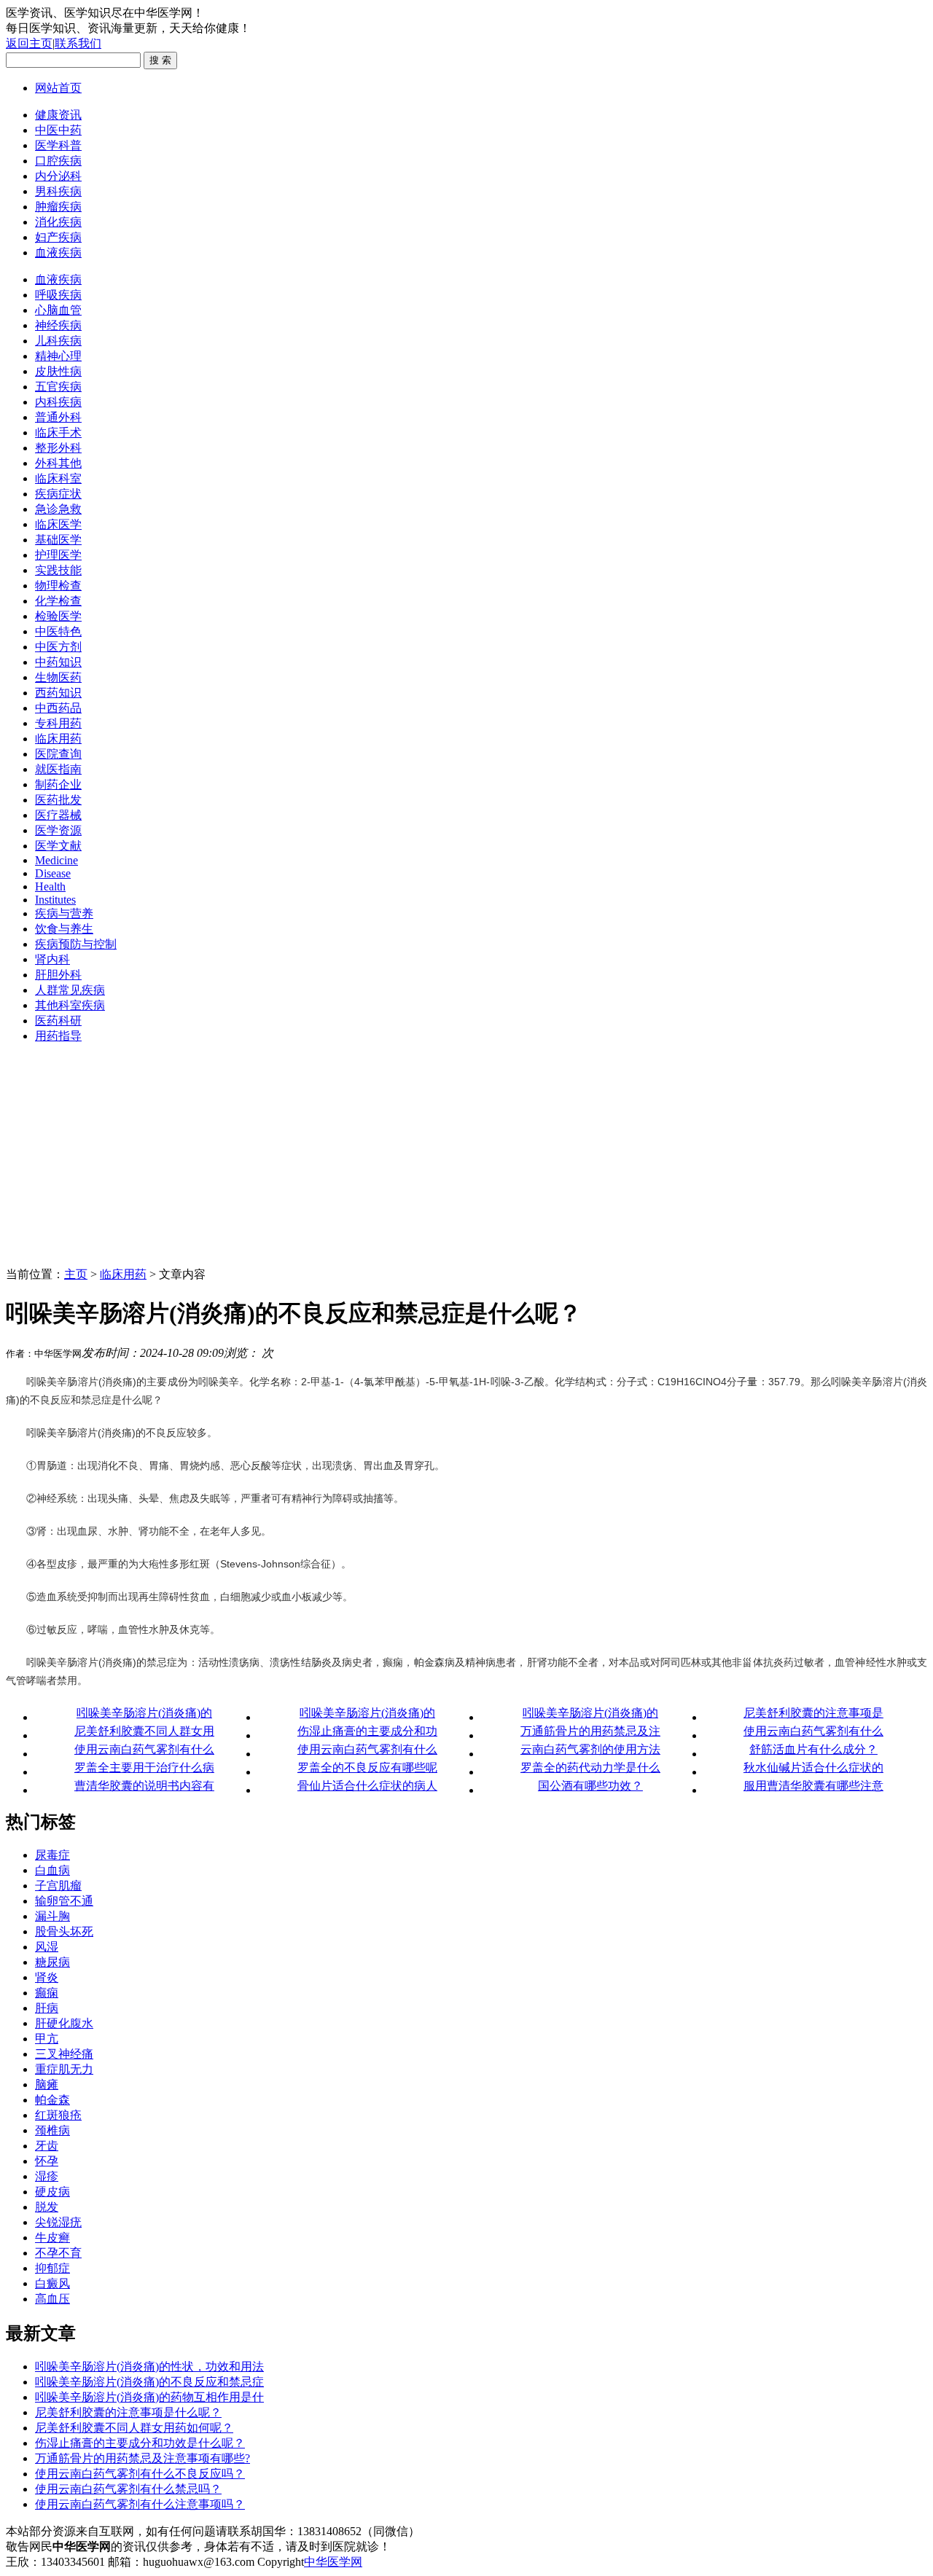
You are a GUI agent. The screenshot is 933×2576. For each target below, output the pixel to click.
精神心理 (58, 356)
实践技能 (58, 570)
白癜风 (52, 2283)
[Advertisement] (466, 1158)
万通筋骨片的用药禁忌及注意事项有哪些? (143, 2458)
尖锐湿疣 (58, 2222)
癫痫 (47, 1993)
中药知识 (58, 662)
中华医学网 (333, 2562)
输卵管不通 (64, 1901)
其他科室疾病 (70, 1005)
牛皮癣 (52, 2238)
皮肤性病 (58, 371)
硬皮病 (52, 2192)
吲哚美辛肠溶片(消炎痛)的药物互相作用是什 (149, 2397)
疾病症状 (58, 494)
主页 (76, 1274)
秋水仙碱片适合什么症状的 (813, 1767)
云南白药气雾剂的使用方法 (590, 1749)
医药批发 (58, 800)
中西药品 (58, 708)
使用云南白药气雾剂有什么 (813, 1731)
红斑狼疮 (58, 2115)
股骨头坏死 (64, 1931)
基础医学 (58, 540)
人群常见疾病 (70, 990)
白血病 (52, 1870)
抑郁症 (52, 2268)
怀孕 (47, 2161)
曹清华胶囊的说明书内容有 (144, 1786)
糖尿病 (52, 1962)
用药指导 (58, 1036)
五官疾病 (58, 387)
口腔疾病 (58, 161)
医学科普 (58, 145)
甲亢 (47, 2039)
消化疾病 (58, 222)
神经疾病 (58, 325)
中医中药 (58, 130)
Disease (53, 873)
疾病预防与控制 (76, 944)
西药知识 (58, 693)
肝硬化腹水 (64, 2023)
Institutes (55, 900)
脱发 (47, 2207)
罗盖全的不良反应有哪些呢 (367, 1767)
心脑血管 (58, 310)
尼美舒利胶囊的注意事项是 (813, 1713)
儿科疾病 (58, 341)
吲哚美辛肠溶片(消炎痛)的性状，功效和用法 (149, 2366)
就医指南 (58, 769)
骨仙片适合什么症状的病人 (367, 1786)
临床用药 (58, 739)
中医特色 (58, 631)
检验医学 (58, 616)
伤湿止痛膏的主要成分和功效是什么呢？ (140, 2443)
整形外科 (58, 448)
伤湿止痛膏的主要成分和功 (367, 1731)
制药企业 (58, 784)
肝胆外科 (58, 975)
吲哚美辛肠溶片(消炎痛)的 (144, 1713)
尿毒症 (52, 1855)
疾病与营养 (64, 913)
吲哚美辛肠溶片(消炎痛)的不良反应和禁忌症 (149, 2382)
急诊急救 (58, 509)
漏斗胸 (52, 1916)
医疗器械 (58, 815)
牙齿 (47, 2146)
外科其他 (58, 463)
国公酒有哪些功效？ (590, 1786)
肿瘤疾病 (58, 207)
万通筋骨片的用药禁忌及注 (590, 1731)
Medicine (56, 860)
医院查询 (58, 754)
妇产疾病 (58, 237)
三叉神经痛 (64, 2054)
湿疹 (47, 2176)
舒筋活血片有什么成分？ (813, 1749)
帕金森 (52, 2100)
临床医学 (58, 524)
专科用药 (58, 723)
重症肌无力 (64, 2069)
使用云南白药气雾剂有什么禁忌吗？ (128, 2489)
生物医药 (58, 677)
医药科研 (58, 1021)
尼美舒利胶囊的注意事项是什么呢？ (128, 2412)
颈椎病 (52, 2130)
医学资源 (58, 830)
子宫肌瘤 (58, 1886)
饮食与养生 (64, 929)
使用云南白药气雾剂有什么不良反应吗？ (140, 2474)
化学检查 (58, 601)
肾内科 (52, 959)
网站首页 (58, 88)
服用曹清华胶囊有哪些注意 (813, 1786)
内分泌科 (58, 176)
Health (50, 886)
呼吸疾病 (58, 295)
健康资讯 (58, 115)
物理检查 (58, 586)
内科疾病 (58, 402)
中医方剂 (58, 647)
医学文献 (58, 846)
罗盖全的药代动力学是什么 (590, 1767)
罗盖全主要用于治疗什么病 (144, 1767)
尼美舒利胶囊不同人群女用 (144, 1731)
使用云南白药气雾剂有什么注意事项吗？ (140, 2504)
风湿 (47, 1947)
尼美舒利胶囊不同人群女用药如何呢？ (134, 2428)
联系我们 (78, 43)
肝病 (47, 2008)
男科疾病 (58, 191)
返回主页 (29, 43)
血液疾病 (58, 252)
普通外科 (58, 417)
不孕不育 (58, 2253)
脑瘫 (47, 2084)
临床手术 (58, 432)
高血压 (52, 2299)
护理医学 (58, 555)
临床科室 (58, 478)
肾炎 (47, 1977)
